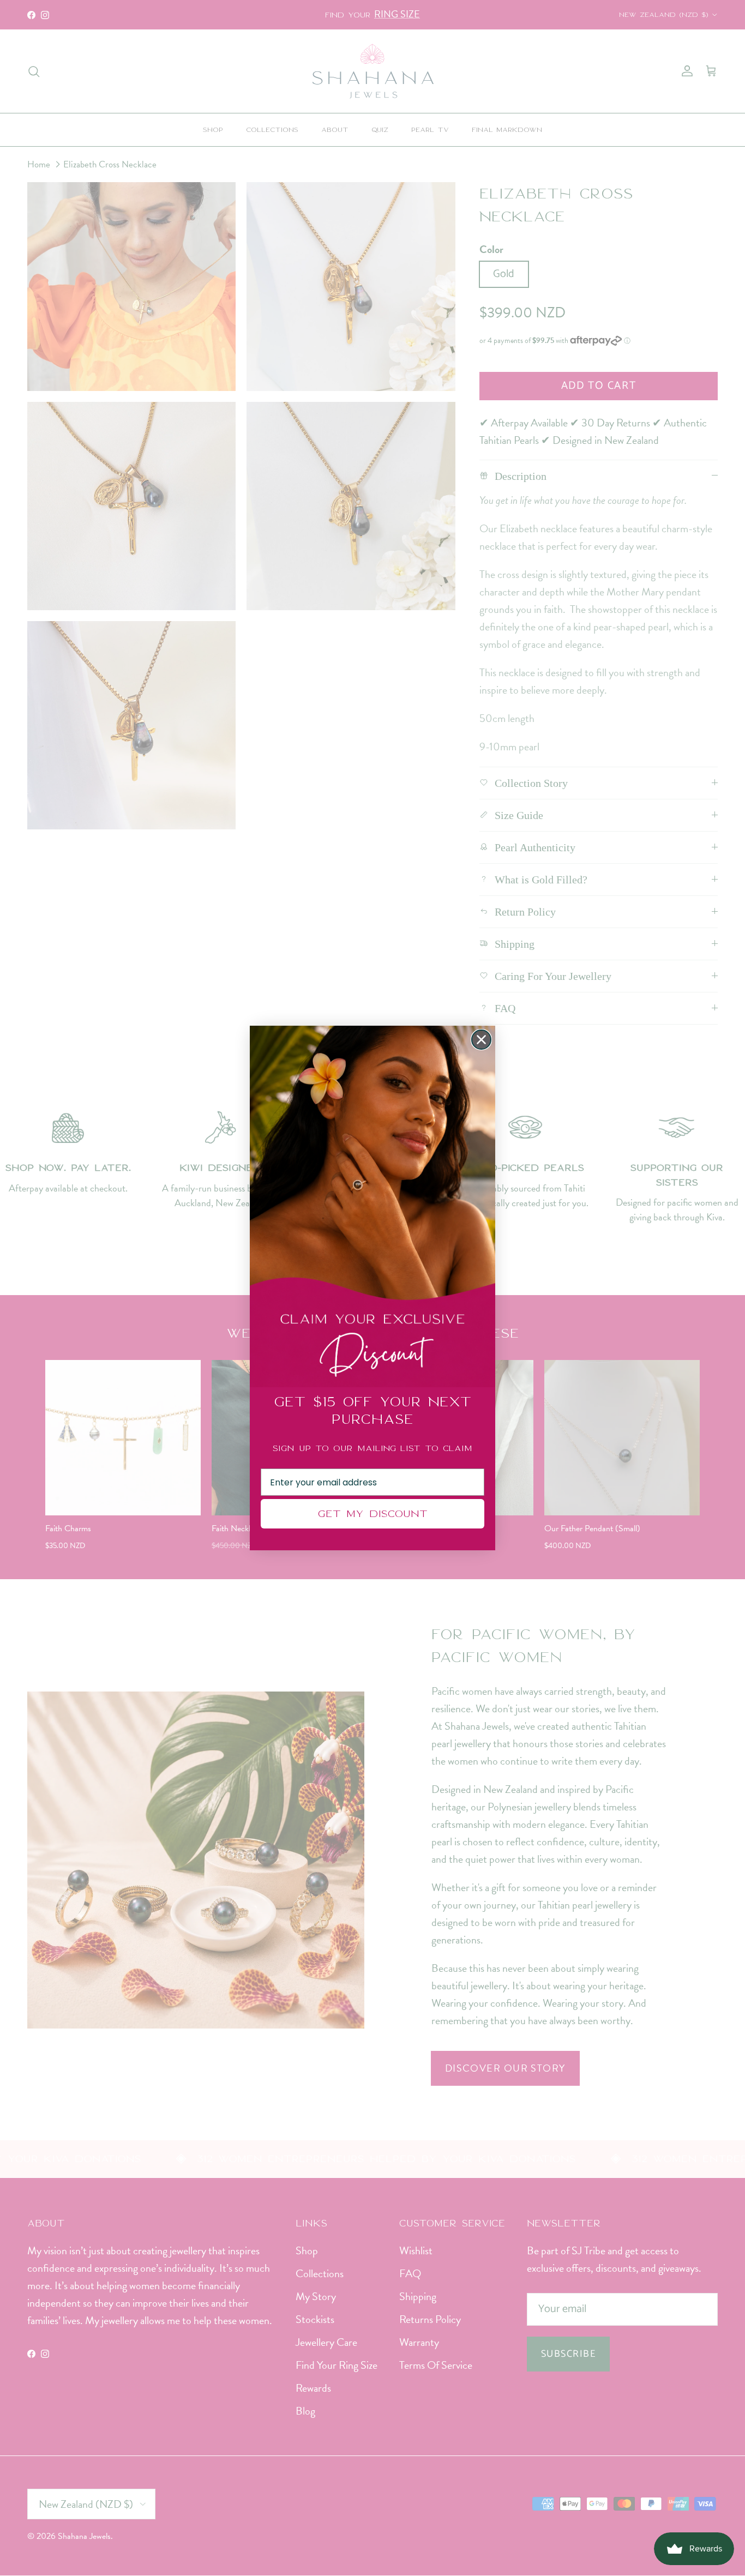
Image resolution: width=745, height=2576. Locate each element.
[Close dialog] (481, 1040)
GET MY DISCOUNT (372, 1513)
